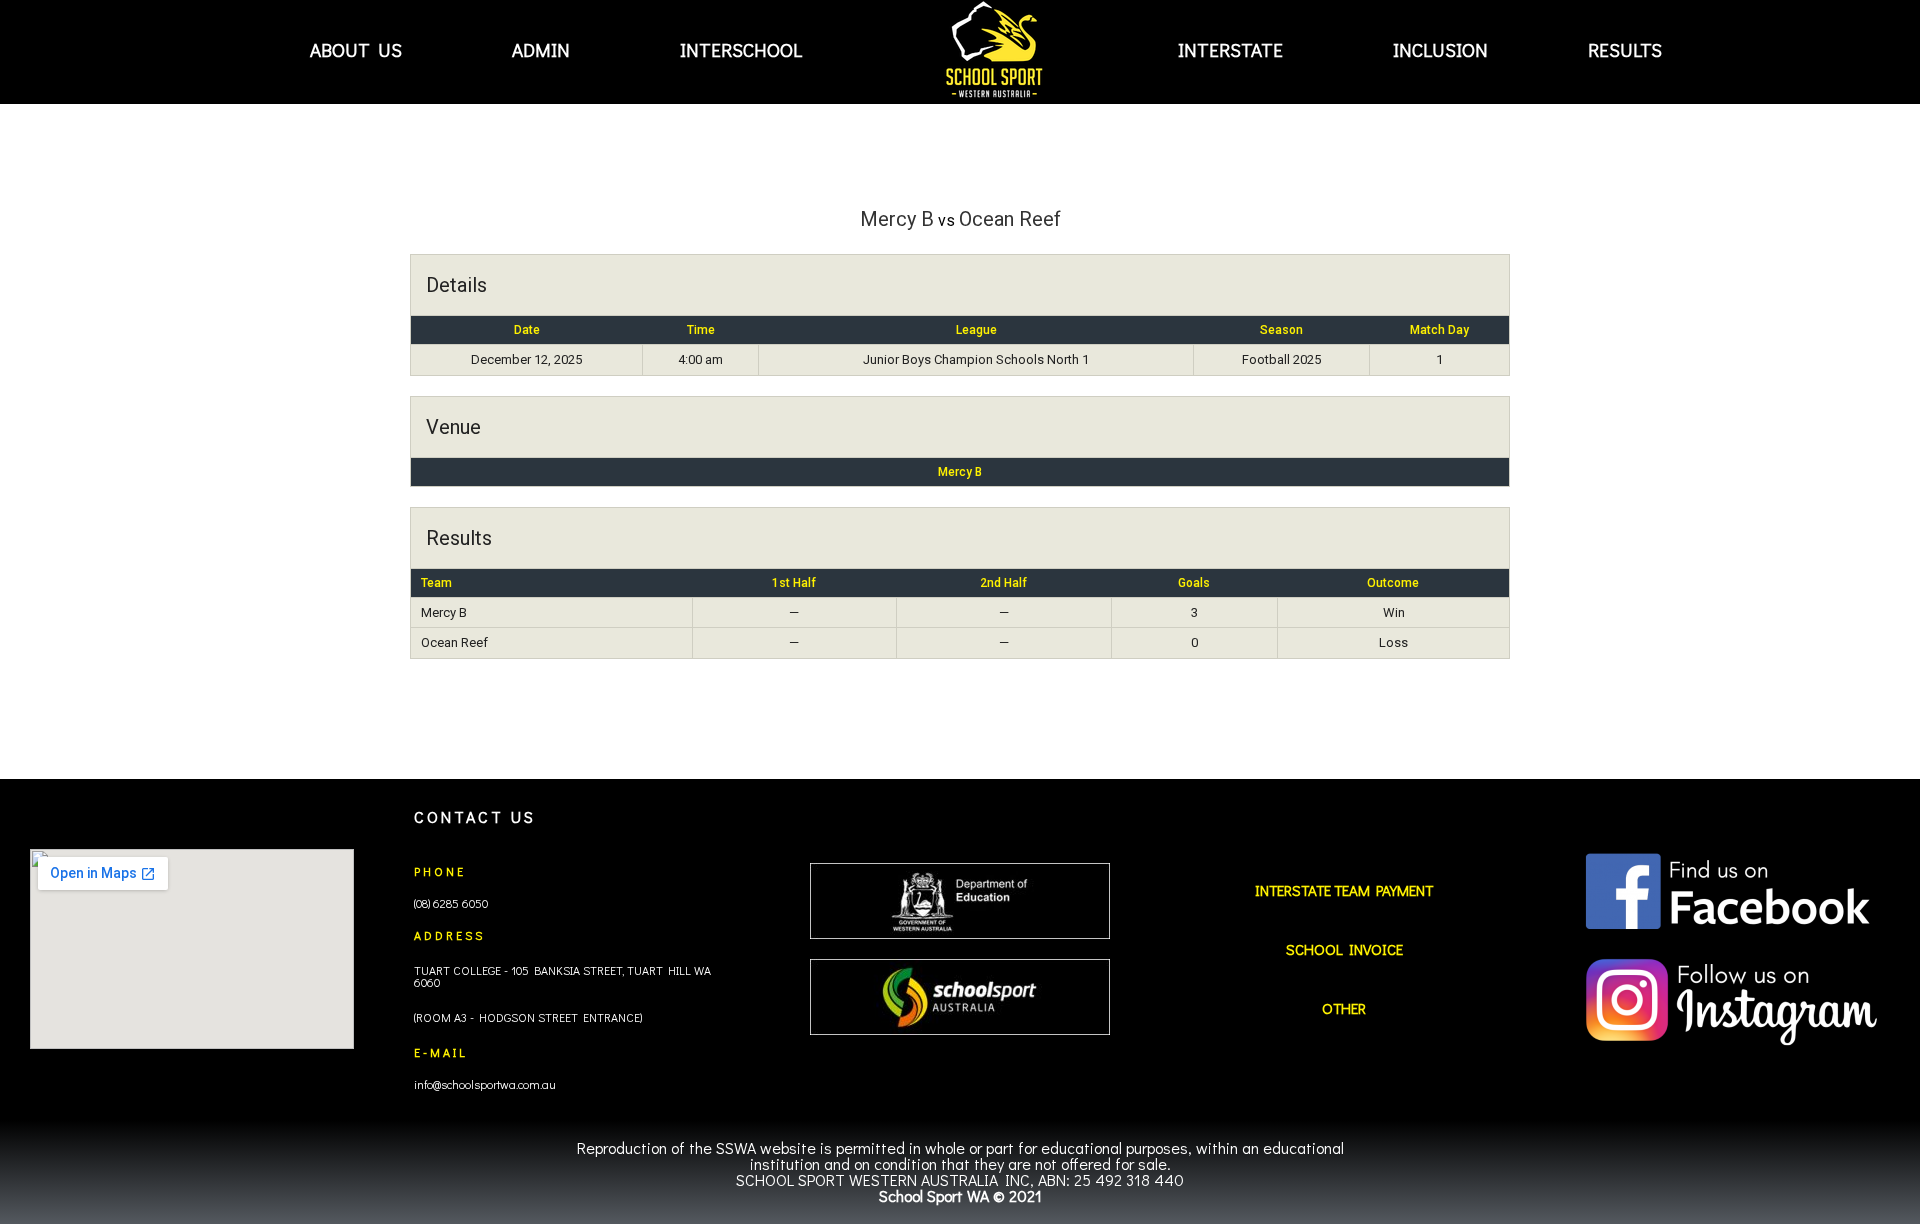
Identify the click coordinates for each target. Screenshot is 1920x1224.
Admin (541, 50)
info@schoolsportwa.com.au (485, 1084)
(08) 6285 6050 (451, 903)
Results (1625, 50)
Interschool (741, 50)
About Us (356, 50)
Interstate (1230, 50)
